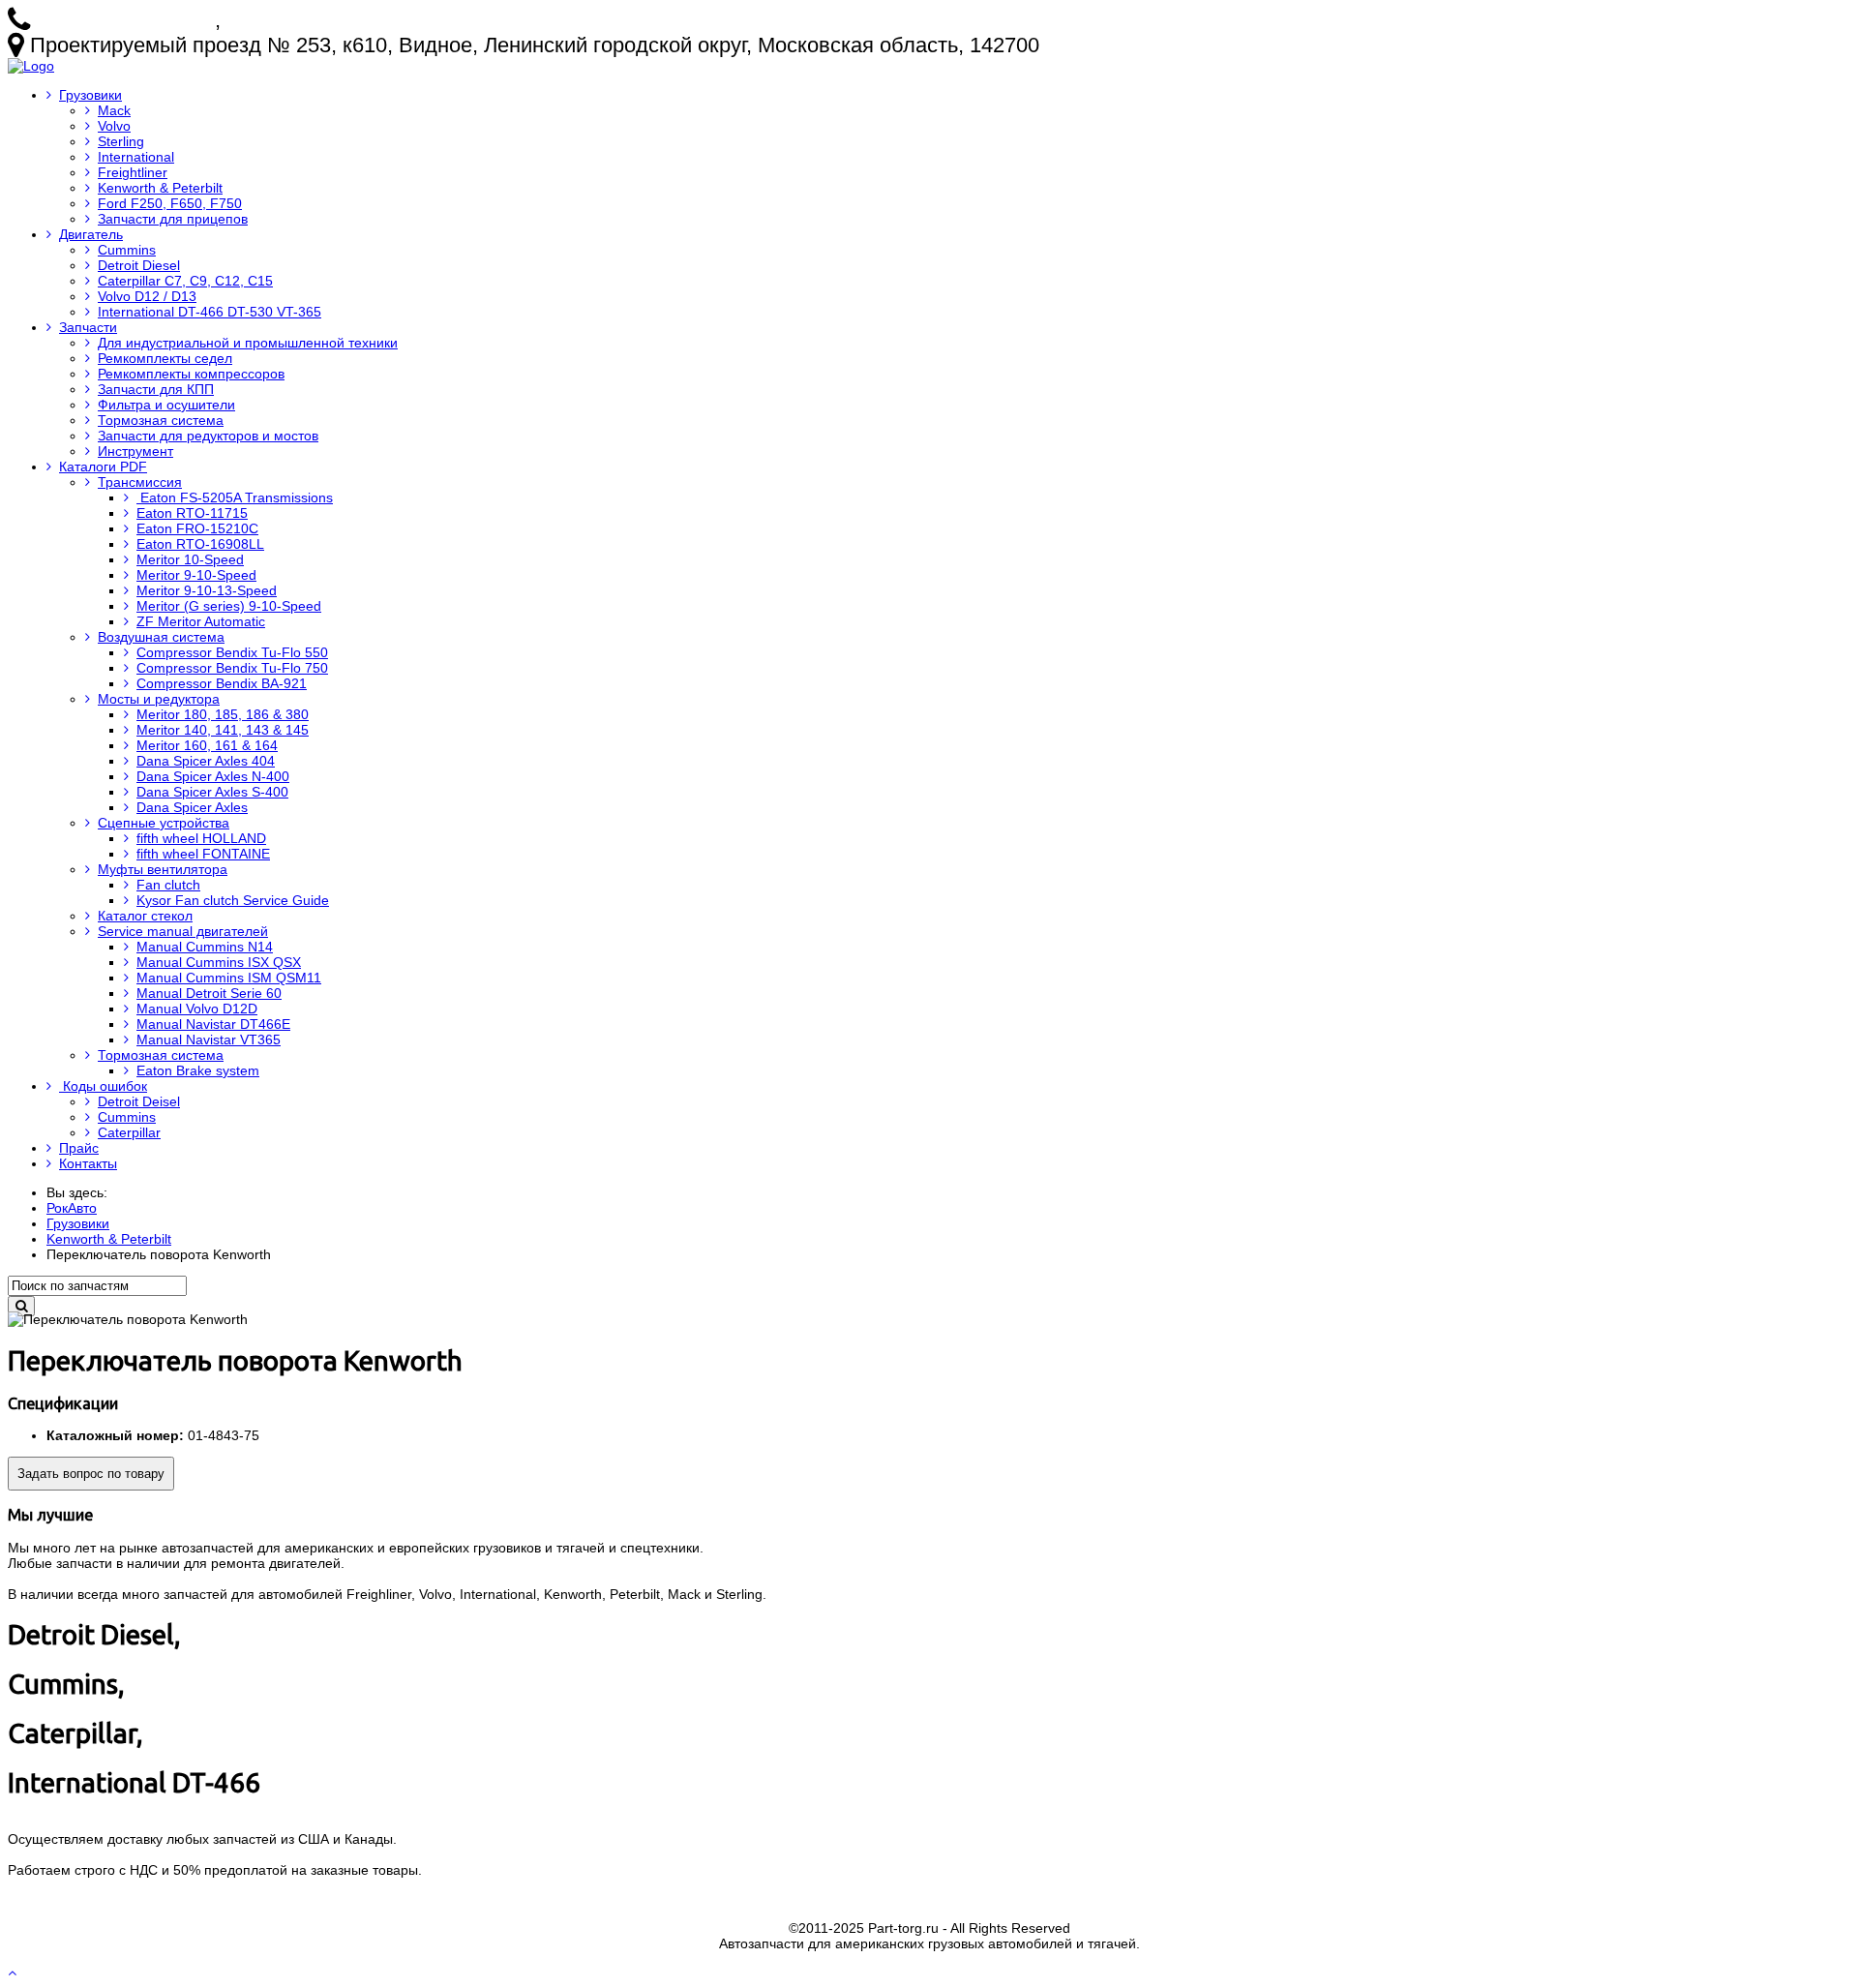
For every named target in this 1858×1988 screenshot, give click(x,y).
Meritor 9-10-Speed (196, 575)
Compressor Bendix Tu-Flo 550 (232, 652)
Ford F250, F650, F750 (170, 203)
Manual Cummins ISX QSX (219, 962)
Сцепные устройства (164, 823)
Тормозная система (161, 420)
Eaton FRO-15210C (197, 528)
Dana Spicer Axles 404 (206, 761)
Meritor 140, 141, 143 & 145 (223, 730)
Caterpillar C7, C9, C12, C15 (185, 281)
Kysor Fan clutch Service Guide (233, 900)
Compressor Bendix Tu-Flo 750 (232, 668)
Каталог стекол (145, 916)
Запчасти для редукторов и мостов (208, 436)
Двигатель (91, 234)
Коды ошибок (103, 1086)
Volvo (114, 126)
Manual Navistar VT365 (209, 1039)
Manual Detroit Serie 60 (209, 993)
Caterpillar (129, 1132)
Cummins (127, 250)
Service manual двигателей (183, 931)
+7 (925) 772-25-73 (125, 20)
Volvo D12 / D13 (147, 296)
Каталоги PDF (103, 467)
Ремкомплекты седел (165, 358)
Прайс (79, 1148)
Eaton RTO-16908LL (200, 544)
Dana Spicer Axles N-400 (213, 776)
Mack (114, 110)
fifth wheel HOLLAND (201, 838)
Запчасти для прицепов (173, 219)
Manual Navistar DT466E (213, 1024)
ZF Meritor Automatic (201, 621)
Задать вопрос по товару (91, 1474)
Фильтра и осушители (166, 405)
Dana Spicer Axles (192, 807)
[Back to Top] (14, 1973)
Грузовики (90, 95)
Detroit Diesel (139, 265)
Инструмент (135, 451)
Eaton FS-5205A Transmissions (235, 497)
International (136, 157)
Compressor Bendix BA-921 (222, 683)
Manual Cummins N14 (205, 947)
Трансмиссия (140, 482)
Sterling (121, 141)
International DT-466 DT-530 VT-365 (210, 312)
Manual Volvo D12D (197, 1009)
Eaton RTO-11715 (192, 513)
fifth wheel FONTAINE (203, 854)
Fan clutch (168, 885)
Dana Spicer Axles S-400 (212, 792)
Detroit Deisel (139, 1101)
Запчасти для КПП (156, 389)
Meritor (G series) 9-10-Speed (229, 606)
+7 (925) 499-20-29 (316, 20)
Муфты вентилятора (163, 869)
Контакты (88, 1163)
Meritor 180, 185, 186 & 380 (223, 714)
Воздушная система (161, 637)
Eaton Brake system (198, 1070)
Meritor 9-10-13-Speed (207, 590)
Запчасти (88, 327)
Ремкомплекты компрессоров (191, 374)
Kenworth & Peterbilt (160, 188)
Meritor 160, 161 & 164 (207, 745)
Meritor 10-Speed (190, 559)
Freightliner (133, 172)
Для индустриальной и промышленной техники (248, 343)
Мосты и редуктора (159, 699)
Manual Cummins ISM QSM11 (229, 978)
